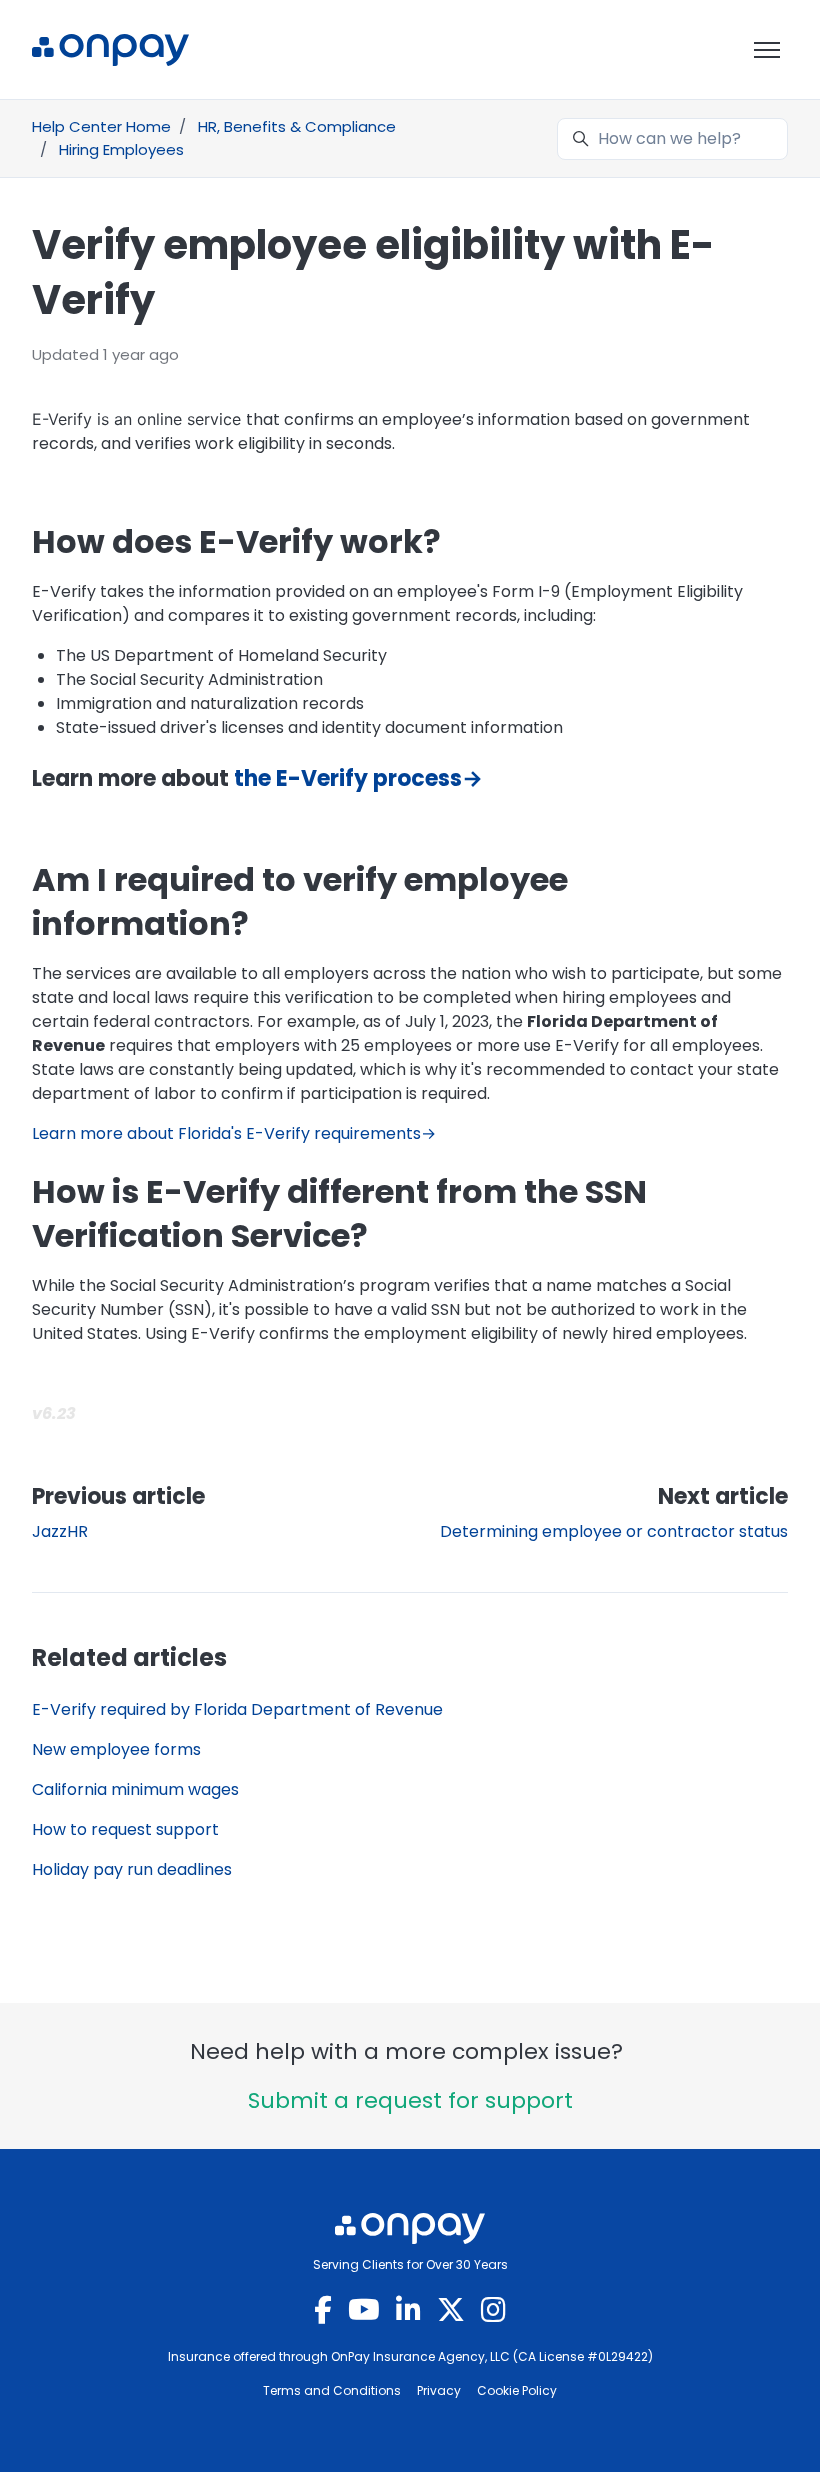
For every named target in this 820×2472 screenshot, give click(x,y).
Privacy (439, 2390)
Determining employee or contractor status (614, 1531)
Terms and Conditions (332, 2390)
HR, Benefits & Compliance (297, 126)
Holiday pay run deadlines (132, 1869)
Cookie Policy (517, 2390)
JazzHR (60, 1531)
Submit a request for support (410, 2100)
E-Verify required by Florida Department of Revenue (237, 1709)
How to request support (125, 1829)
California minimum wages (135, 1789)
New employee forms (116, 1749)
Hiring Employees (121, 149)
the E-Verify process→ (358, 778)
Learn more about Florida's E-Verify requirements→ (234, 1133)
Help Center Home (101, 126)
